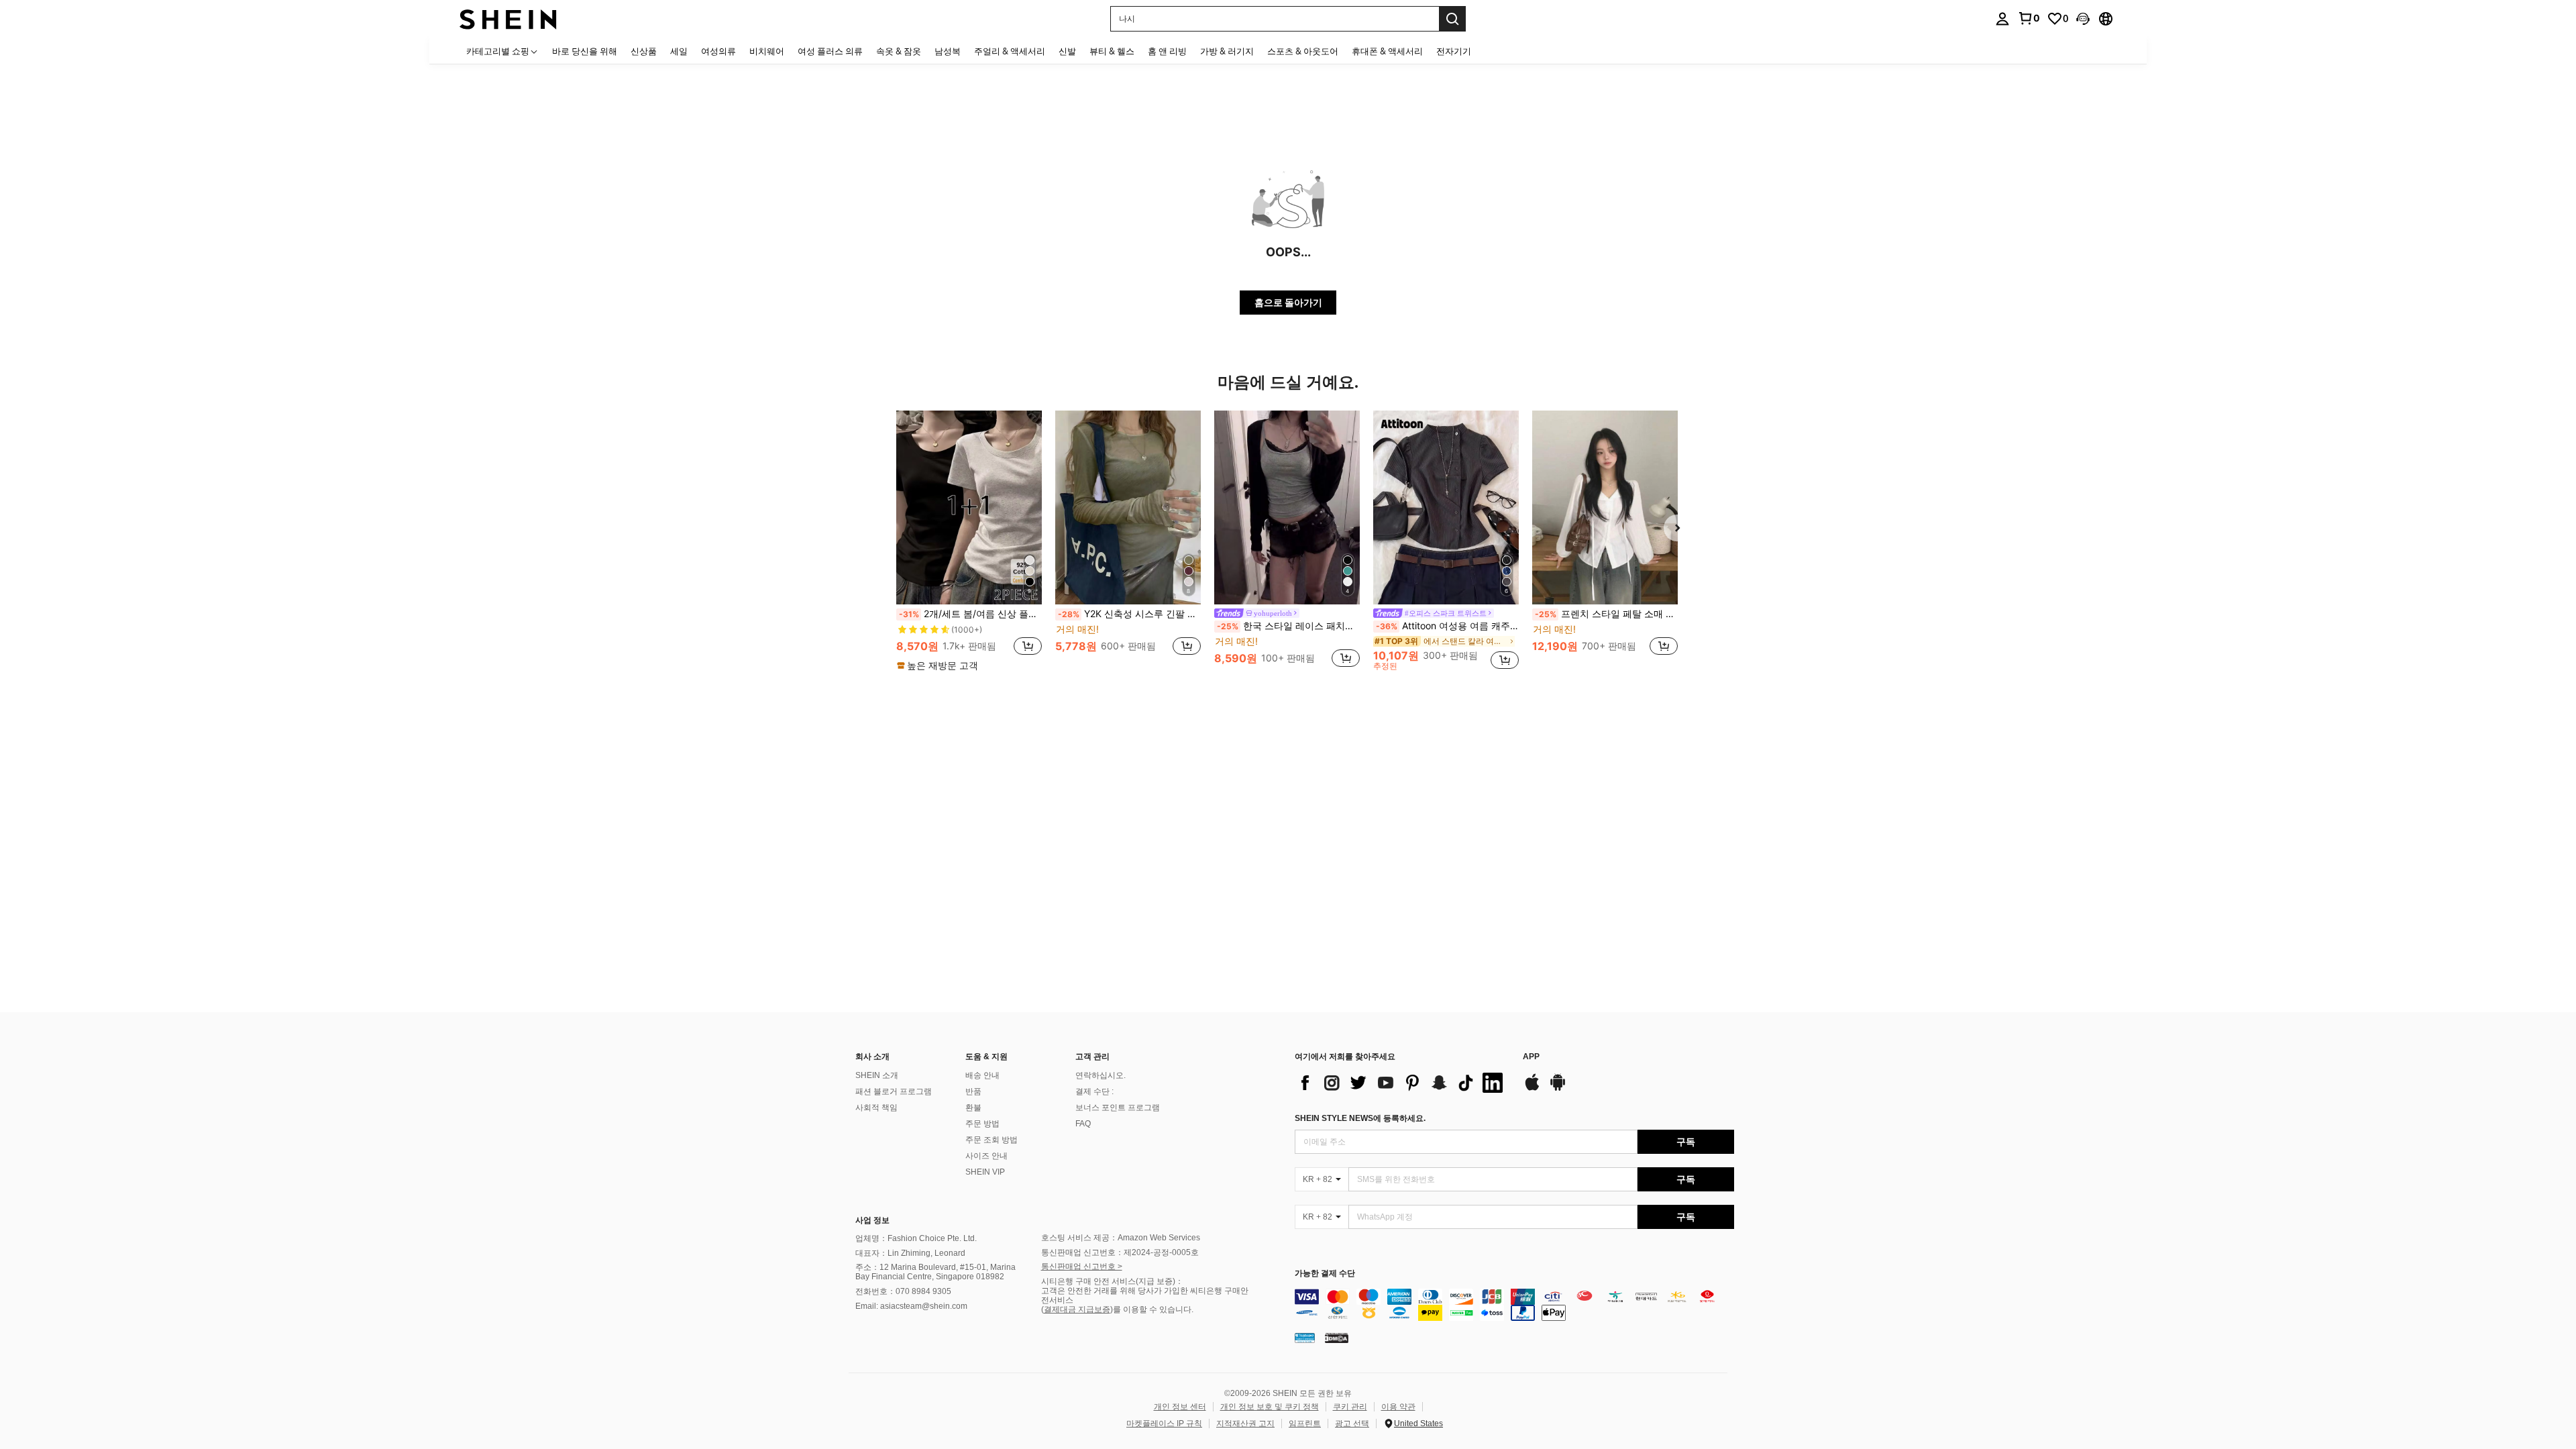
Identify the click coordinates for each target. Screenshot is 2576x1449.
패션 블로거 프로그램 (894, 1091)
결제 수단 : (1094, 1091)
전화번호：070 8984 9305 (903, 1291)
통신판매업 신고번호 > (1082, 1267)
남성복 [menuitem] (948, 51)
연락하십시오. (1101, 1075)
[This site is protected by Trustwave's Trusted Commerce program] (1305, 1338)
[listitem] (969, 541)
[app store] (1532, 1089)
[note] (939, 665)
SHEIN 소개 (877, 1075)
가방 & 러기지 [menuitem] (1227, 51)
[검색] (1452, 19)
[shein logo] (508, 18)
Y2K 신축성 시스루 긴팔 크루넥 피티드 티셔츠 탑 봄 (1129, 614)
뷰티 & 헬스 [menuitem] (1112, 51)
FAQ (1083, 1124)
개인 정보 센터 (1180, 1407)
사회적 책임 (876, 1108)
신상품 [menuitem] (644, 51)
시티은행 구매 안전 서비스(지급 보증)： (1112, 1281)
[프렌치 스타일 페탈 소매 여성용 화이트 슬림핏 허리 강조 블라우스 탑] (1605, 507)
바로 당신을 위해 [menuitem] (585, 51)
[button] (2083, 19)
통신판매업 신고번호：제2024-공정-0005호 (1120, 1252)
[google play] (1558, 1089)
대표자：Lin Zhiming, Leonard (910, 1253)
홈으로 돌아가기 (1288, 302)
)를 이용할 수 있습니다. (1152, 1309)
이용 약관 (1398, 1407)
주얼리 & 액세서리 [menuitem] (1010, 51)
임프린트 (1305, 1424)
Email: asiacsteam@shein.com (911, 1306)
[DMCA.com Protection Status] (1337, 1338)
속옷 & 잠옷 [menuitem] (899, 51)
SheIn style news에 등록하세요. (1360, 1118)
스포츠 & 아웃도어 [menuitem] (1303, 51)
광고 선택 (1352, 1424)
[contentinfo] (1514, 1305)
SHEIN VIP (985, 1172)
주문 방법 (982, 1124)
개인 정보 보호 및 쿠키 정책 (1270, 1407)
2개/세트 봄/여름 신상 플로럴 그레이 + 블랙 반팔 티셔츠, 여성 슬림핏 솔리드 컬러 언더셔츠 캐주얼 (970, 614)
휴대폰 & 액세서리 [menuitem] (1387, 51)
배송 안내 (982, 1075)
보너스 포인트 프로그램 (1118, 1108)
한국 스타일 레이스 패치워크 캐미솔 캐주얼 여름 (1288, 626)
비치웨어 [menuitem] (767, 51)
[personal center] (2002, 19)
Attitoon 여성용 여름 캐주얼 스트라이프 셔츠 (1447, 626)
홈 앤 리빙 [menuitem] (1167, 51)
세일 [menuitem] (679, 51)
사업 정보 (872, 1220)
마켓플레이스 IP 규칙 (1164, 1424)
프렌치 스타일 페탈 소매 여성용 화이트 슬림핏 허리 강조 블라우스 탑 (1606, 614)
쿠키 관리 (1350, 1407)
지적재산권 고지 (1245, 1424)
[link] (2029, 18)
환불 (973, 1108)
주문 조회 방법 (991, 1140)
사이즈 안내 (986, 1156)
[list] (1402, 1083)
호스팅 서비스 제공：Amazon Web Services (1121, 1238)
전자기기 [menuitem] (1454, 51)
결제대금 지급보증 (1077, 1309)
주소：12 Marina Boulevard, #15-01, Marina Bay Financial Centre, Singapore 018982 (935, 1272)
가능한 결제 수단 (1325, 1274)
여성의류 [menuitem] (718, 51)
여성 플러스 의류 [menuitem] (830, 51)
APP (1531, 1057)
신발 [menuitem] (1067, 51)
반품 (973, 1091)
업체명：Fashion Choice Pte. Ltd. (916, 1238)
